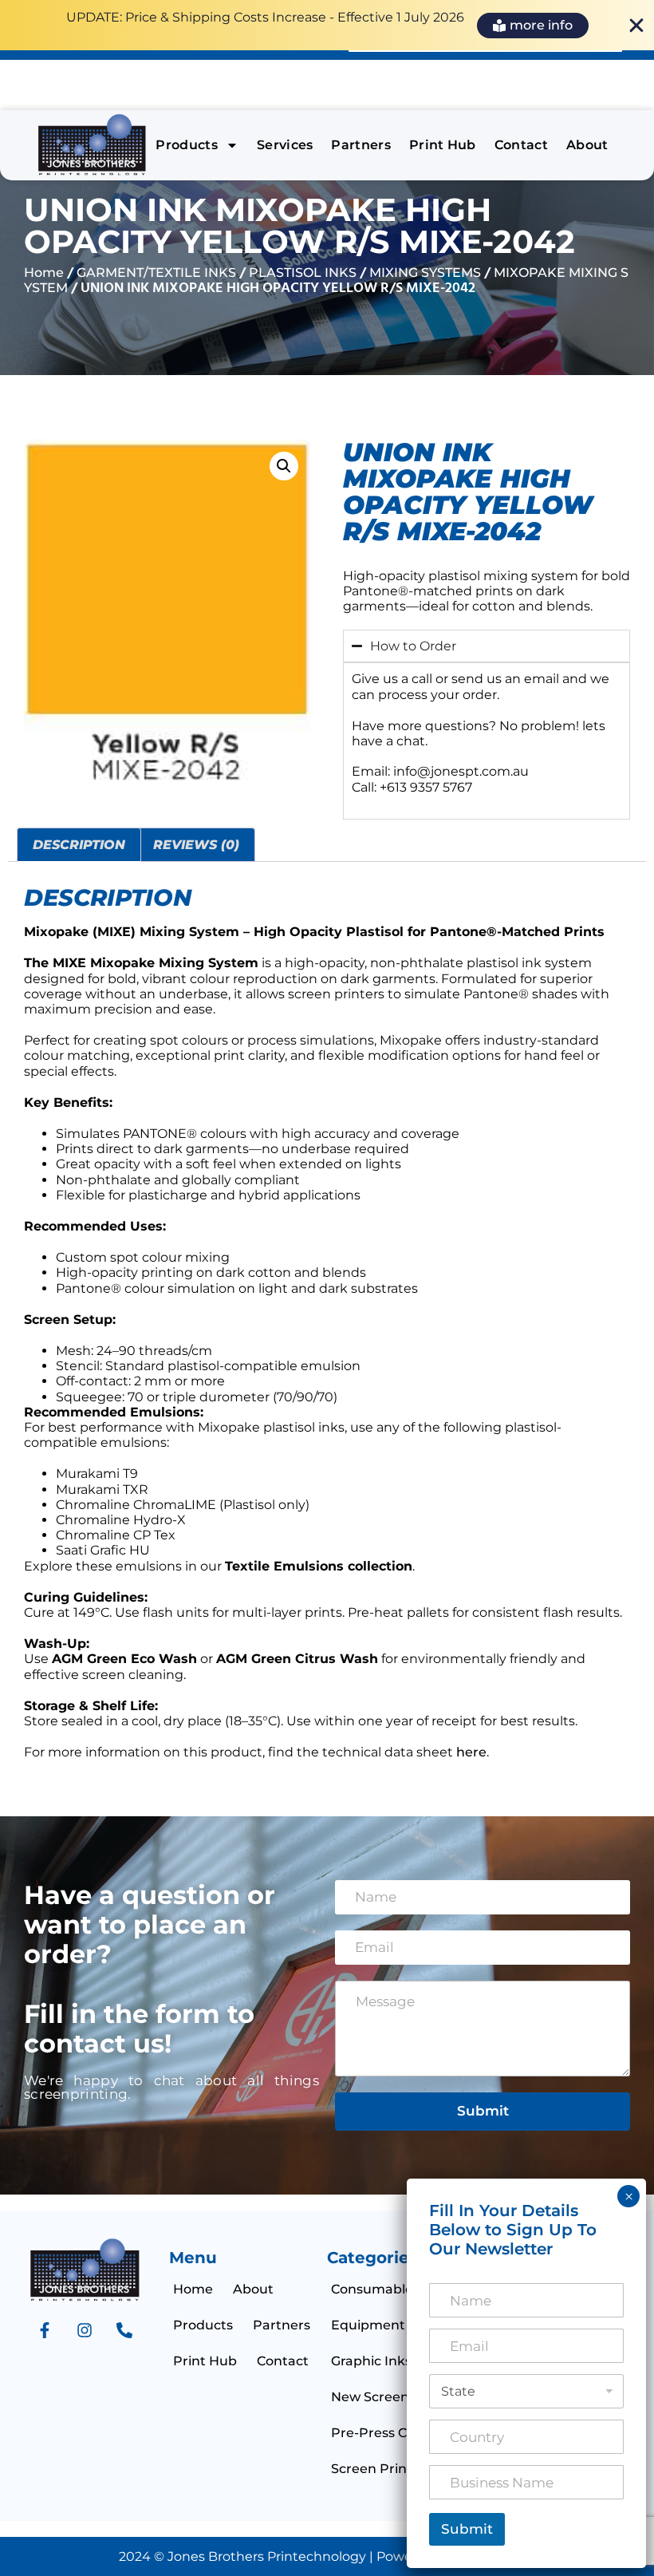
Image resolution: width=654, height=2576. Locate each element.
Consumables (375, 2289)
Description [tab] (79, 845)
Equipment (368, 2325)
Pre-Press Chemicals (398, 2433)
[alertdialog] (327, 25)
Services (285, 145)
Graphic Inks (371, 2361)
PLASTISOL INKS (303, 273)
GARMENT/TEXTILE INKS (156, 273)
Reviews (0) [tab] (196, 845)
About (587, 145)
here (471, 1752)
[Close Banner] (636, 26)
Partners (361, 145)
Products (187, 145)
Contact (521, 145)
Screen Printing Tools (400, 2469)
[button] (284, 466)
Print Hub (443, 145)
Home (44, 273)
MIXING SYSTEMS (425, 273)
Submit (483, 2111)
